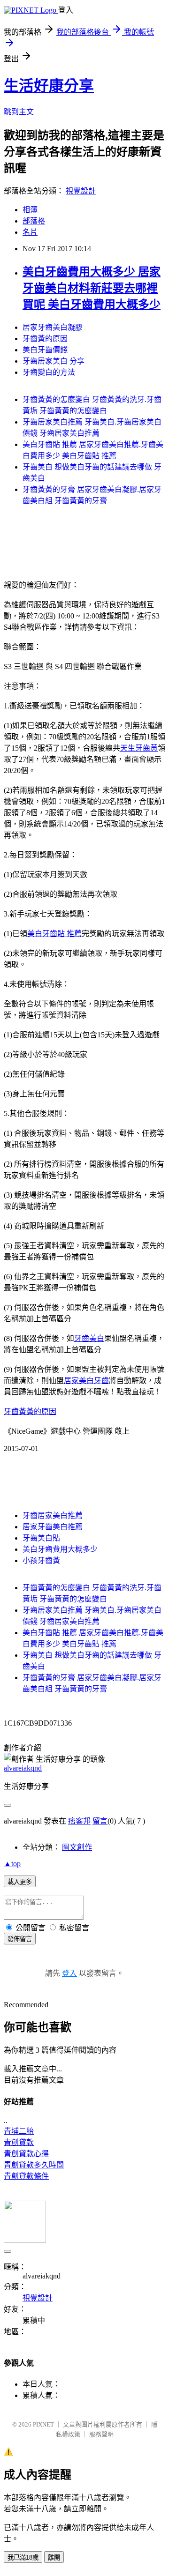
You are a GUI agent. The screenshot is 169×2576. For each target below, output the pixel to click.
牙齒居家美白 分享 (54, 361)
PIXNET (43, 2424)
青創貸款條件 (26, 2176)
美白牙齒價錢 (45, 350)
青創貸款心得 (26, 2154)
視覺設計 (81, 191)
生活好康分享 (49, 86)
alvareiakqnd (23, 1768)
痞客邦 (79, 1821)
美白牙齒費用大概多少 (60, 1549)
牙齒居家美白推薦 (53, 1515)
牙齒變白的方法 (49, 372)
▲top (12, 1864)
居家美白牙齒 (86, 1381)
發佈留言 (20, 1939)
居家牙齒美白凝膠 (53, 327)
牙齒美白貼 (41, 1538)
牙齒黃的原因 (45, 339)
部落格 (34, 221)
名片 (30, 232)
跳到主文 (19, 112)
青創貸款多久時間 (34, 2165)
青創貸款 (19, 2142)
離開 (54, 2557)
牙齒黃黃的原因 (30, 1411)
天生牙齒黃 (139, 748)
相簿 (30, 210)
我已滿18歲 (23, 2557)
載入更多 (20, 1882)
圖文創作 (77, 1847)
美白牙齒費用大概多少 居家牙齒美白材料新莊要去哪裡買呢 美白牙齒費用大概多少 (92, 288)
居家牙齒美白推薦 (53, 1527)
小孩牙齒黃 (41, 1560)
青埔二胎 (19, 2131)
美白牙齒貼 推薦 (54, 934)
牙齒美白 (89, 1338)
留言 (100, 1821)
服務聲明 (101, 2434)
